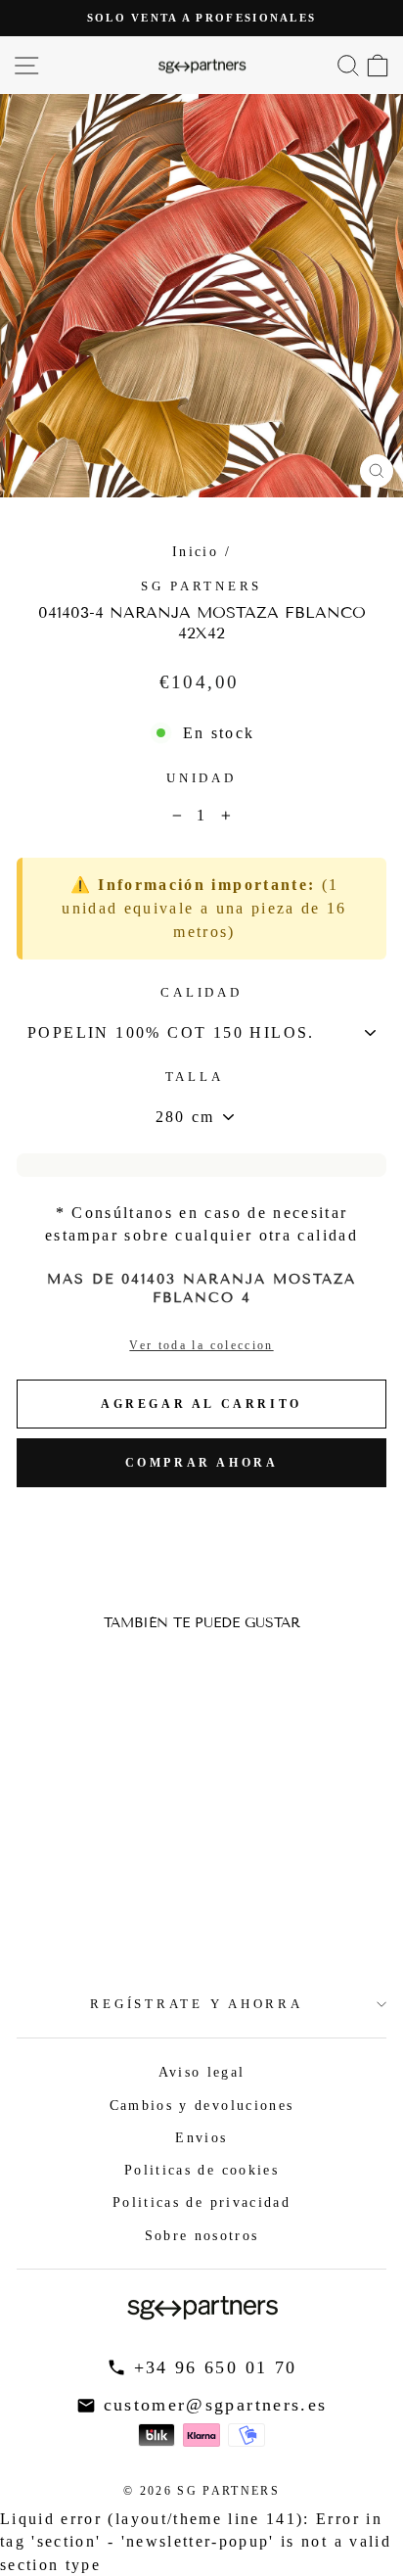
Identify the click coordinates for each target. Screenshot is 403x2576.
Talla (195, 1077)
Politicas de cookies (201, 2170)
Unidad (201, 778)
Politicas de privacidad (201, 2202)
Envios (201, 2137)
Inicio (195, 551)
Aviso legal (202, 2072)
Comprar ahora (202, 1463)
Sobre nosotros (202, 2235)
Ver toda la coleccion (201, 1345)
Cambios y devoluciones (202, 2105)
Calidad (201, 993)
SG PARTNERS (201, 586)
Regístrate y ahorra (196, 2004)
